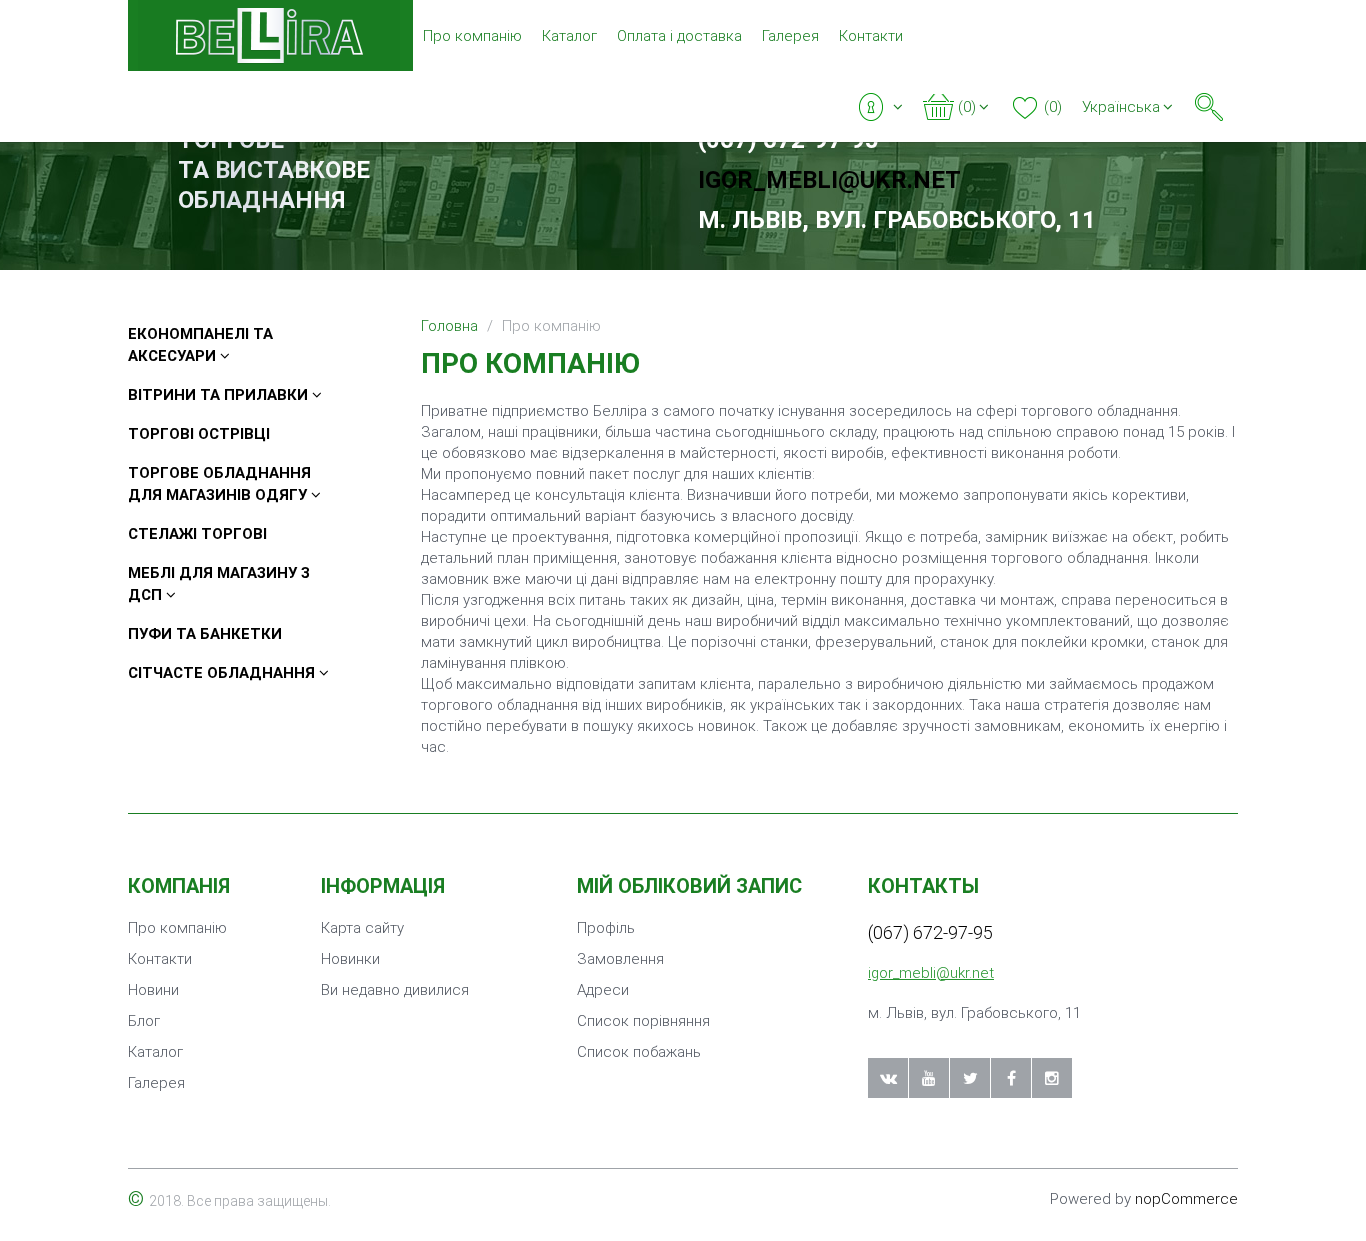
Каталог (569, 36)
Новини (153, 990)
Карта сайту (362, 928)
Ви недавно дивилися (395, 990)
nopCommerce (1186, 1199)
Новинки (350, 959)
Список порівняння (643, 1021)
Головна (449, 326)
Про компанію (472, 36)
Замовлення (620, 959)
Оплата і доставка (679, 36)
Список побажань (639, 1052)
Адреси (603, 990)
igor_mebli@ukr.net (829, 180)
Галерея (790, 36)
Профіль (606, 928)
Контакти (871, 36)
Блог (144, 1021)
